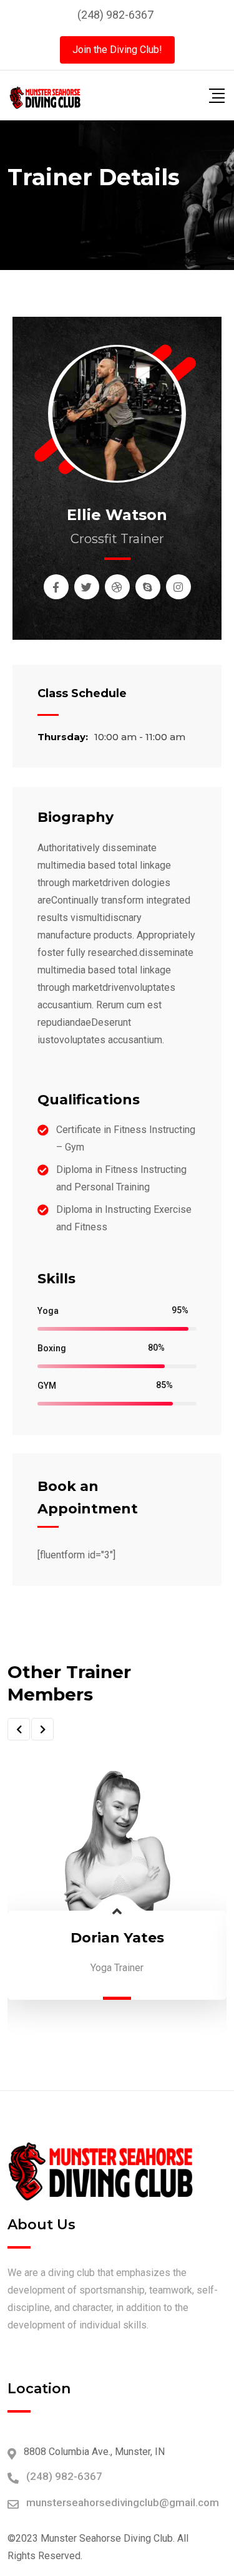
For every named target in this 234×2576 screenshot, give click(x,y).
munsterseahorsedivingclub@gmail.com (123, 2502)
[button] (19, 1729)
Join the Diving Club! (117, 50)
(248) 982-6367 (115, 15)
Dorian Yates (117, 1938)
